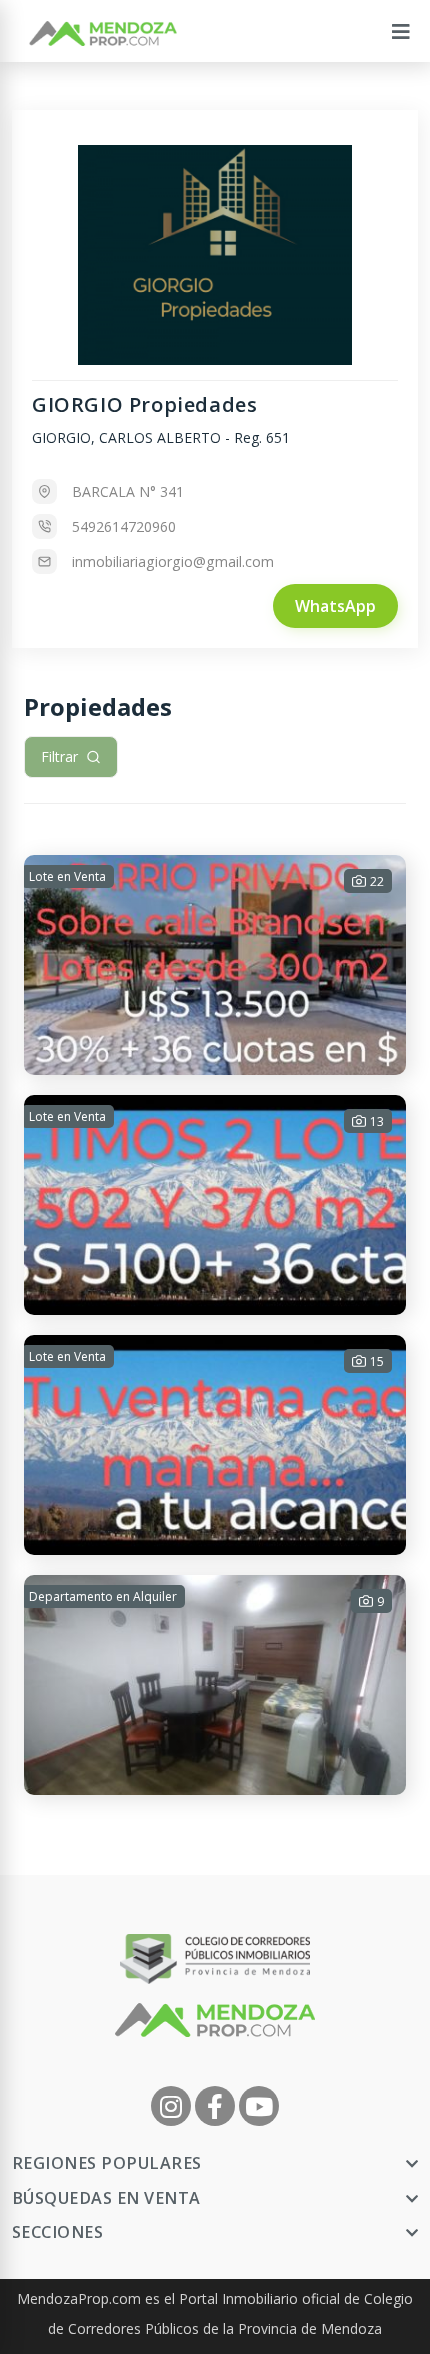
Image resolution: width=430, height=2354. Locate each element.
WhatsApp (335, 606)
